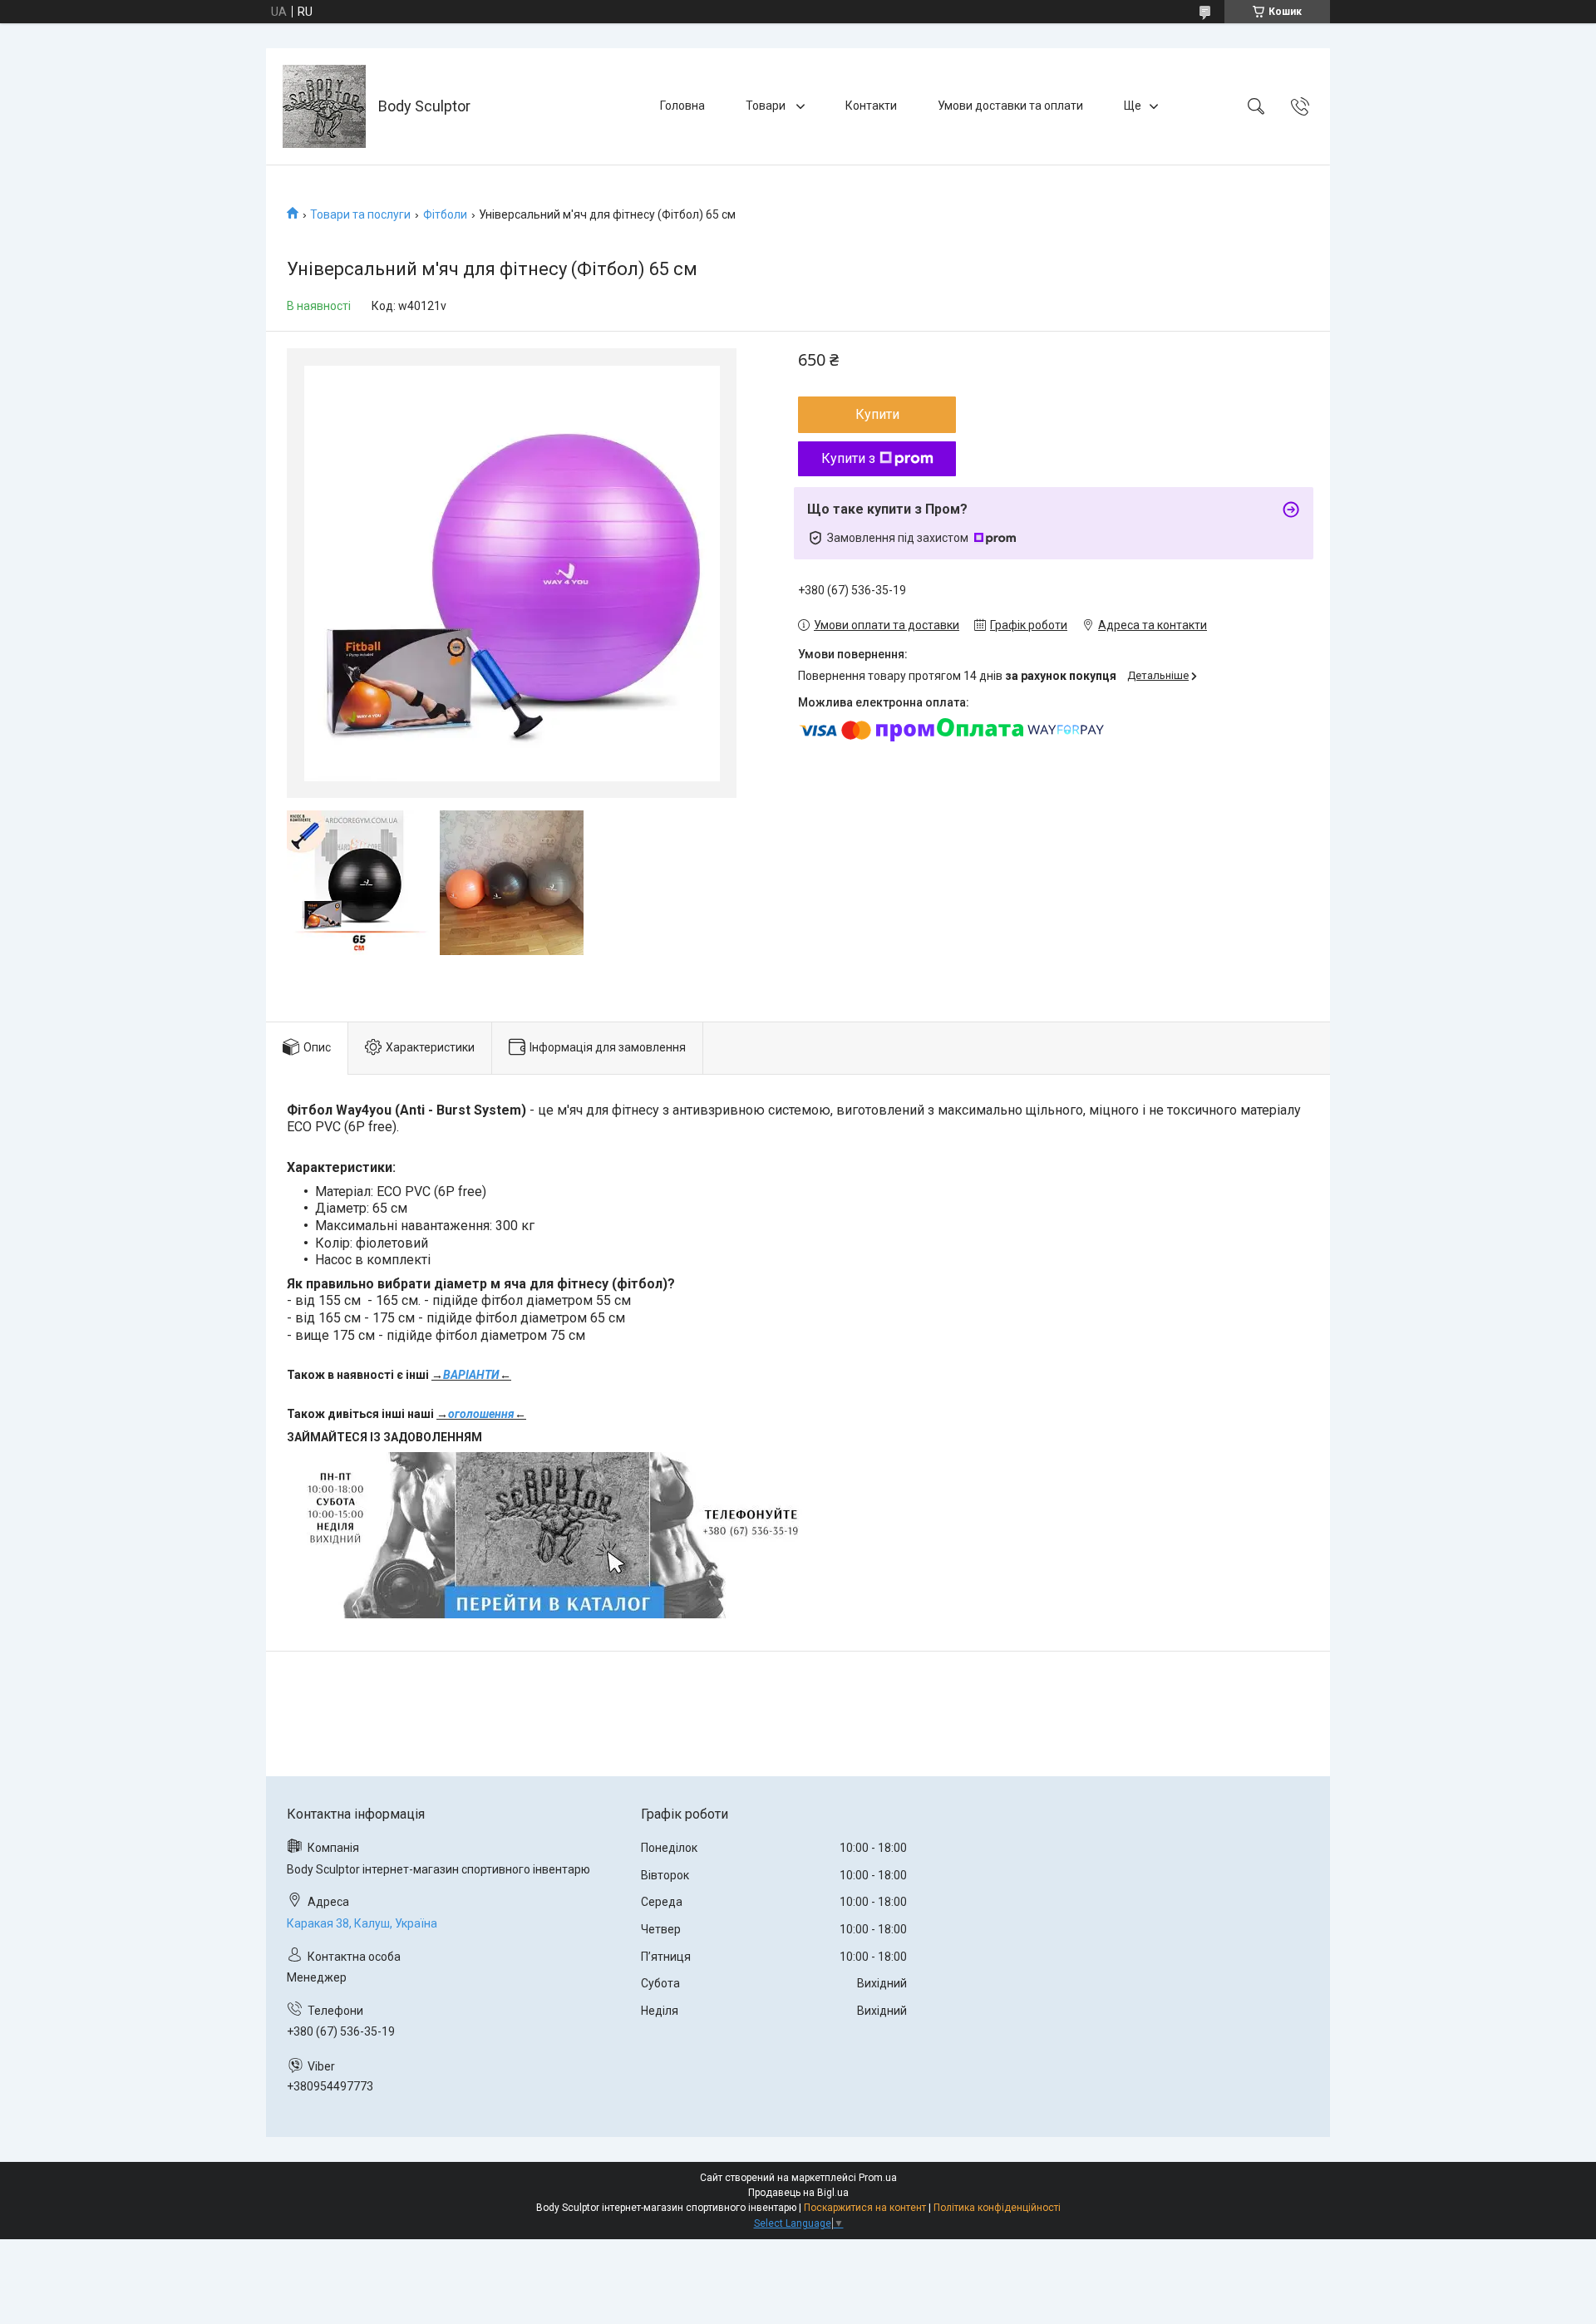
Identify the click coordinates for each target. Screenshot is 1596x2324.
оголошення (481, 1414)
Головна (682, 106)
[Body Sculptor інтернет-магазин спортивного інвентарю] (324, 106)
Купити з (848, 458)
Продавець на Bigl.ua (798, 2193)
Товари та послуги (360, 214)
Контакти (871, 106)
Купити (877, 414)
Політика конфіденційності (997, 2208)
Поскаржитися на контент (865, 2208)
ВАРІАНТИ (471, 1375)
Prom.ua (878, 2178)
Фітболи (445, 214)
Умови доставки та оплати (1010, 106)
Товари (767, 106)
